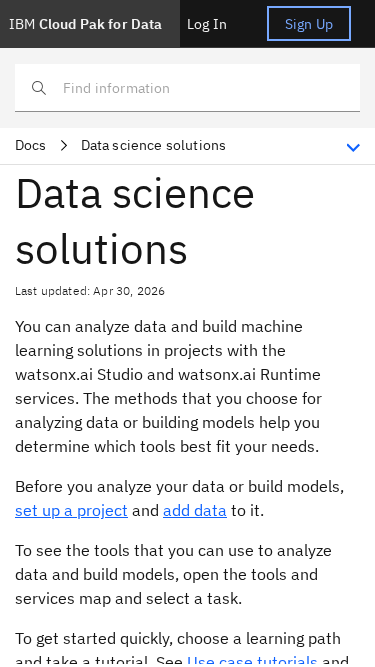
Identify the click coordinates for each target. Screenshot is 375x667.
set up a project (71, 510)
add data (195, 510)
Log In (207, 24)
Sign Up (309, 24)
